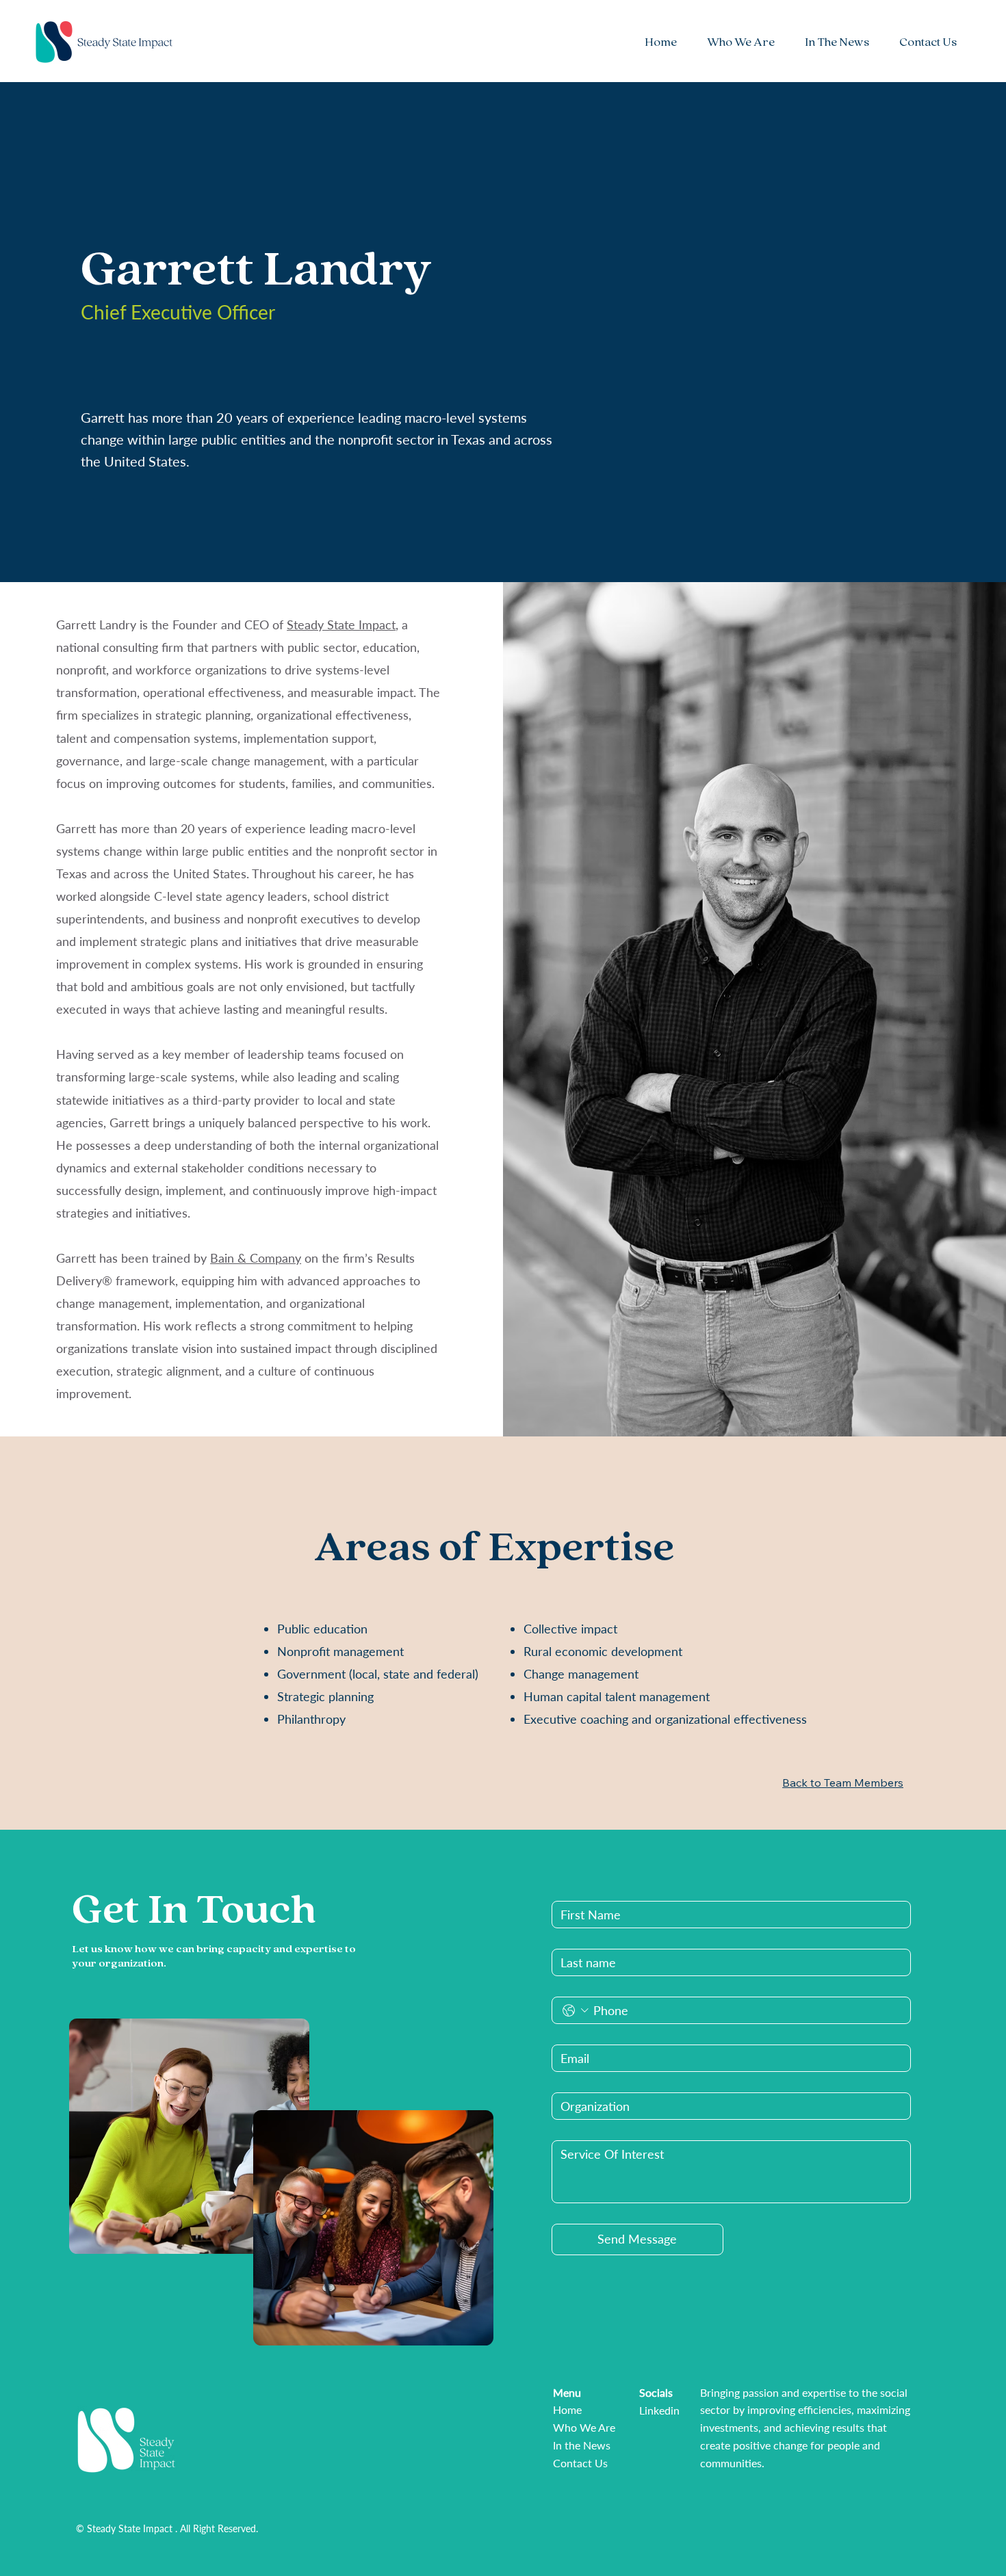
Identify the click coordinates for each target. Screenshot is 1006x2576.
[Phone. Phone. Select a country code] (575, 2011)
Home (567, 2409)
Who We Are (584, 2427)
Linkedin (659, 2410)
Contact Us (580, 2463)
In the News (582, 2445)
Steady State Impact (341, 625)
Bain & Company (256, 1258)
